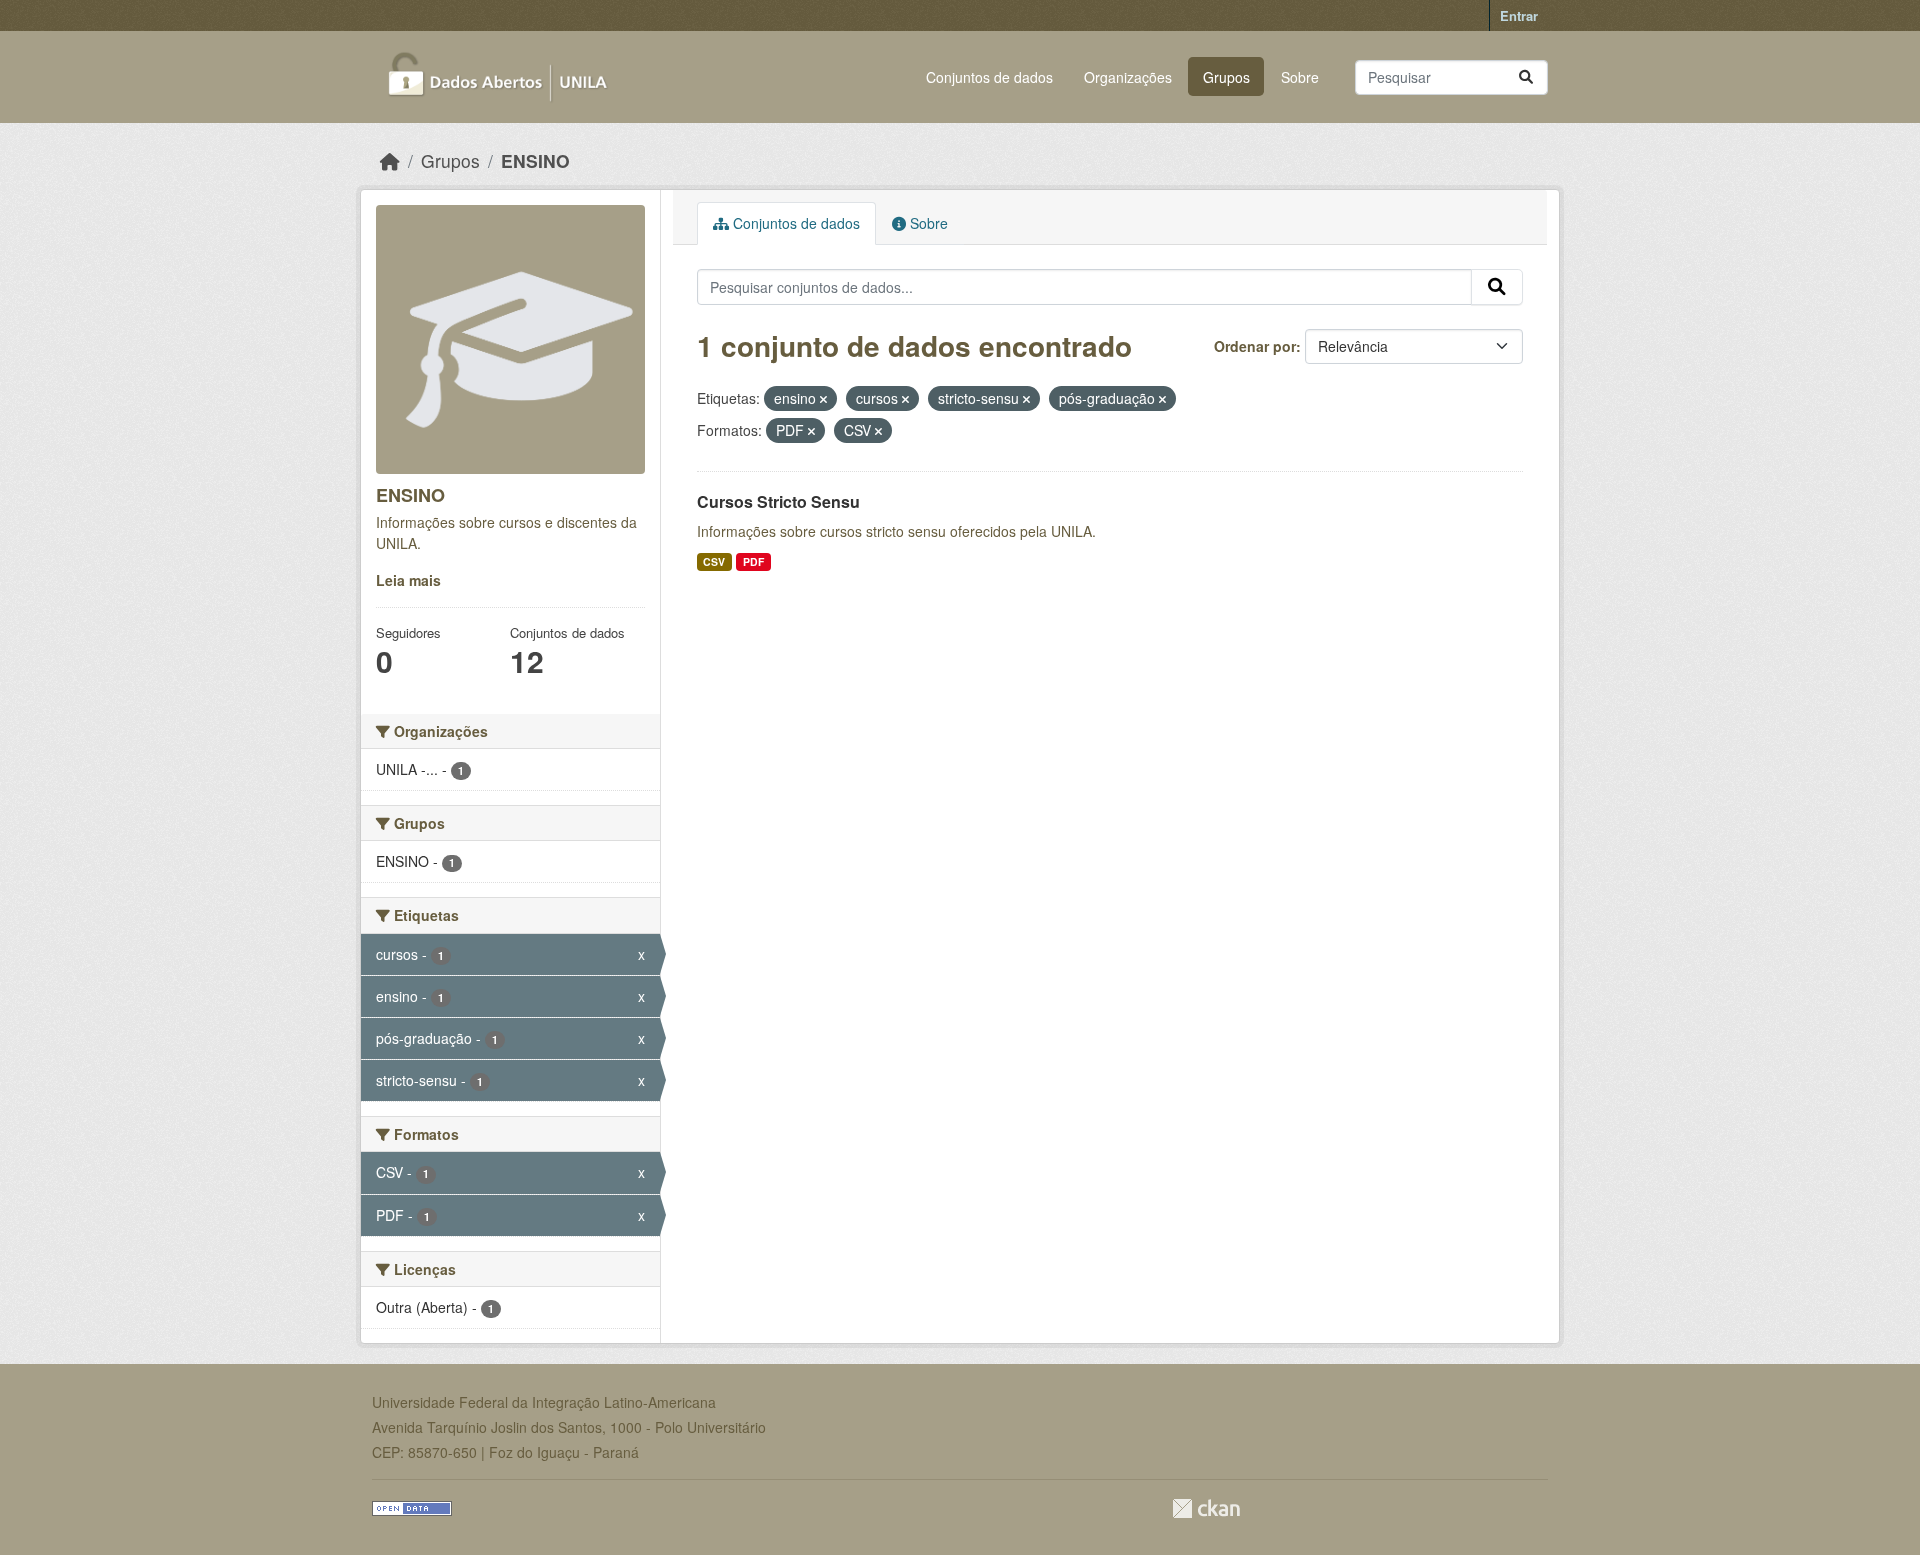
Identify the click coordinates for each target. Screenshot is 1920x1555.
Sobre (1300, 77)
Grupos (1226, 77)
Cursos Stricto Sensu (778, 501)
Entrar (1519, 15)
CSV (714, 561)
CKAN (1206, 1508)
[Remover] (823, 399)
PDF (753, 561)
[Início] (390, 160)
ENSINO (535, 160)
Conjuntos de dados (989, 77)
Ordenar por (1255, 346)
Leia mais (408, 580)
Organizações (1128, 77)
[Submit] (1526, 77)
